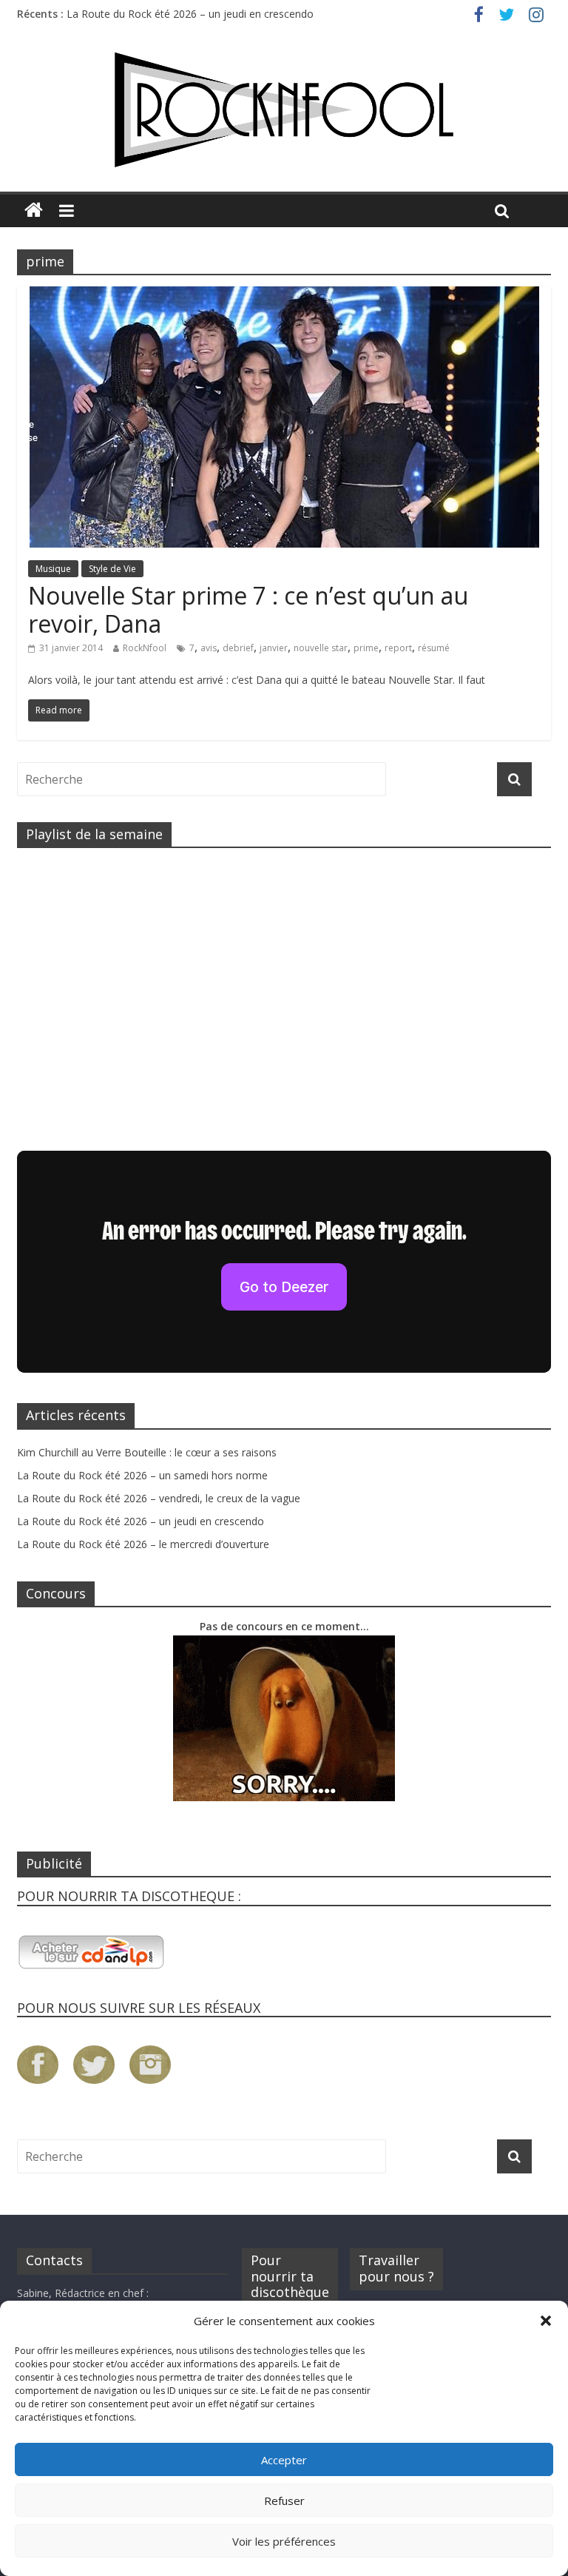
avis (209, 648)
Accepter (284, 2460)
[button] (546, 2321)
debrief (238, 648)
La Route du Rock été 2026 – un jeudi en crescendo (190, 14)
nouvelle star (321, 648)
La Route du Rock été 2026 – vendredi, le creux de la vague (159, 1498)
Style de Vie (112, 569)
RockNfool (145, 648)
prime (366, 648)
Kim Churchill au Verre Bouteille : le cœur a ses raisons (147, 1452)
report (398, 648)
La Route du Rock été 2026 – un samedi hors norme (142, 1475)
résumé (434, 648)
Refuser (284, 2501)
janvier (274, 648)
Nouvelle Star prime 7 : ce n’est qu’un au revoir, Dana (248, 609)
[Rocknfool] (284, 110)
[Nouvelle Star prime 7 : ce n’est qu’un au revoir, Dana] (284, 295)
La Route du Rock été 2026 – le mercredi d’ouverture (143, 1544)
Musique (53, 569)
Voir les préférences (284, 2541)
